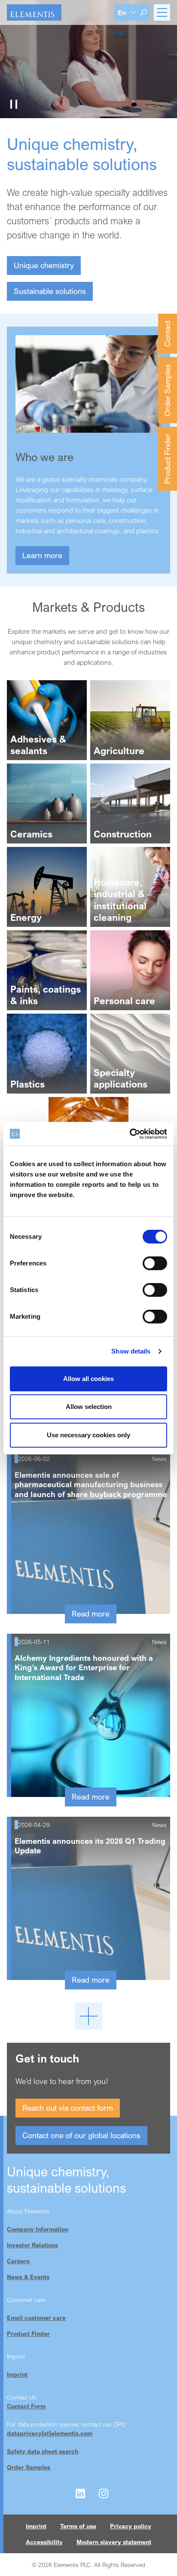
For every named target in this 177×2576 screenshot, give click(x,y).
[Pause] (14, 104)
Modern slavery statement (114, 2542)
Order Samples (167, 390)
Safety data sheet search (43, 2451)
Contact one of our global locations (81, 2135)
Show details (131, 1351)
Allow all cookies (88, 1379)
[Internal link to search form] (143, 12)
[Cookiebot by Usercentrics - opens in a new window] (130, 1134)
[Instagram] (104, 2493)
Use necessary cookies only (88, 1435)
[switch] (155, 1263)
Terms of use (78, 2526)
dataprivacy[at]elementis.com (50, 2433)
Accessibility (44, 2542)
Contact (167, 334)
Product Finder (167, 459)
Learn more (42, 555)
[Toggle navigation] (162, 12)
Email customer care (36, 2318)
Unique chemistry (44, 265)
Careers (18, 2261)
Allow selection (89, 1407)
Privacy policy (131, 2526)
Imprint (17, 2374)
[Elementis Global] (34, 12)
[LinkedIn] (80, 2493)
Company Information (38, 2229)
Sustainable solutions (50, 291)
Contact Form (26, 2406)
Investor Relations (32, 2245)
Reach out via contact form (68, 2108)
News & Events (28, 2277)
